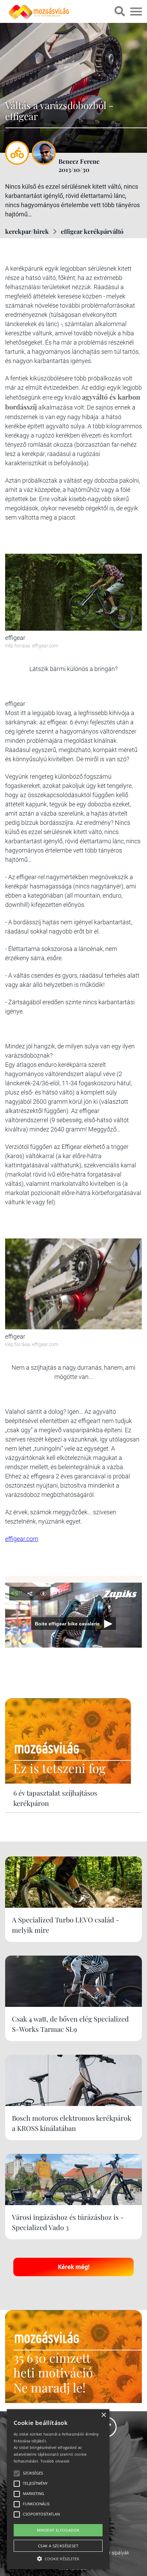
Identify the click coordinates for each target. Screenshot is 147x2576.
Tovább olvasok (55, 2461)
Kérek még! (74, 2267)
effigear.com (22, 1539)
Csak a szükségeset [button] (58, 2546)
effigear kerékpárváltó (92, 231)
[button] (58, 2558)
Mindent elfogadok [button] (58, 2530)
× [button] (103, 2415)
